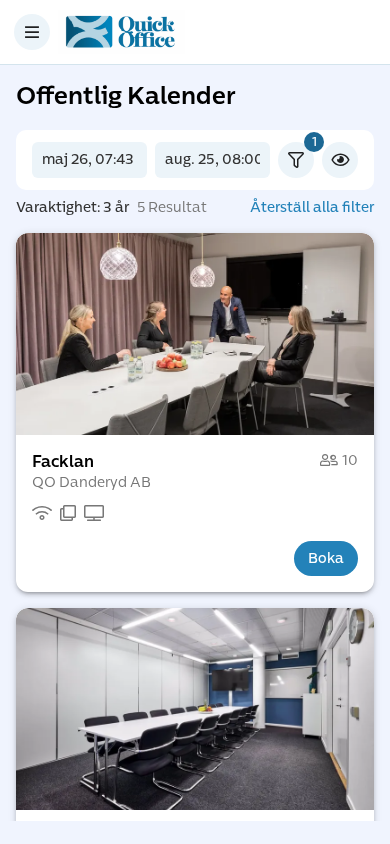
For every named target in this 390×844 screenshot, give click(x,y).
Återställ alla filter (312, 207)
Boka (326, 558)
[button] (195, 333)
